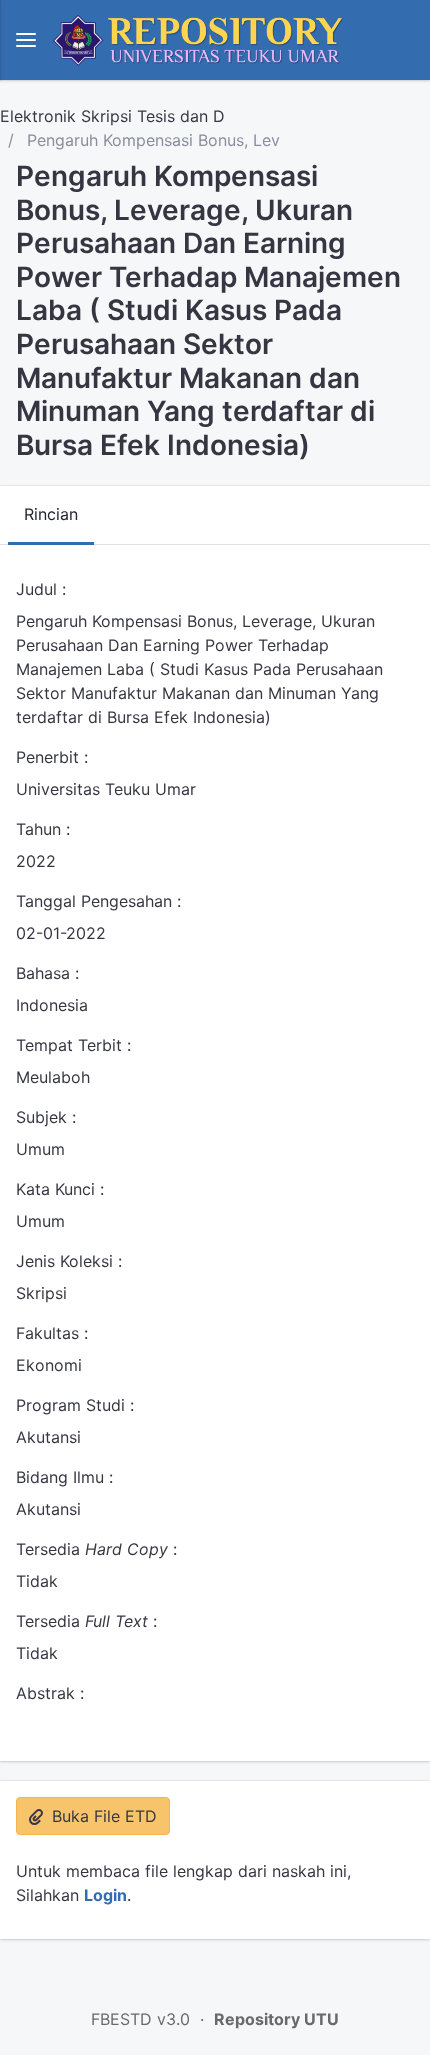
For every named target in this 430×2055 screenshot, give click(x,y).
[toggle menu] (26, 40)
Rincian (51, 514)
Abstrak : (50, 1693)
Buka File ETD (102, 1816)
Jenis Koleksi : (69, 1261)
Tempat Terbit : (73, 1045)
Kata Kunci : (60, 1189)
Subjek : (46, 1117)
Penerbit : (52, 757)
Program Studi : (75, 1405)
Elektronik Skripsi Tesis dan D (112, 116)
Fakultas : (52, 1333)
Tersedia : (96, 1549)
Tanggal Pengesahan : (98, 901)
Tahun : (43, 829)
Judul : (41, 589)
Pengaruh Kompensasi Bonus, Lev (151, 140)
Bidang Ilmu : (64, 1477)
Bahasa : (47, 973)
